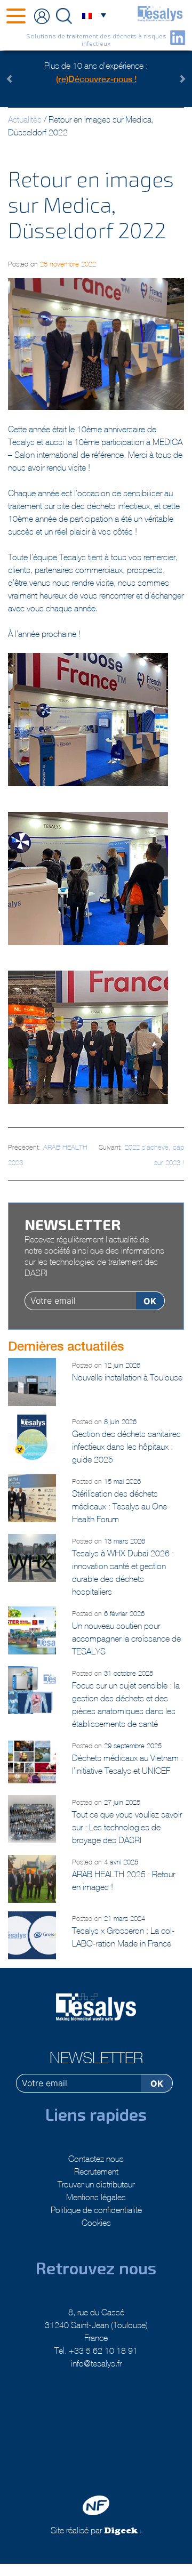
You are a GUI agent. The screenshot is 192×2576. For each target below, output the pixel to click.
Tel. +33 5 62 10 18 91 (96, 2351)
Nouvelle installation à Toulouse (127, 1377)
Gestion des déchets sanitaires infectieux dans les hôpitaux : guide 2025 (126, 1447)
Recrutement (96, 2171)
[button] (23, 79)
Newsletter (96, 2058)
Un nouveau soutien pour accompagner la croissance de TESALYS (126, 1638)
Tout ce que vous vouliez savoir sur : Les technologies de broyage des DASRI (127, 1827)
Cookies (96, 2223)
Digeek (121, 2532)
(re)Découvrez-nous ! (96, 79)
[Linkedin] (178, 38)
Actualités (25, 119)
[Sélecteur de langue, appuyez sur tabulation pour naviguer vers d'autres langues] (93, 15)
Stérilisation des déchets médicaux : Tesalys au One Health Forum (119, 1506)
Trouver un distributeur (96, 2184)
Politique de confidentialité (96, 2210)
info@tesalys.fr (96, 2363)
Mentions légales (96, 2197)
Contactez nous (96, 2159)
